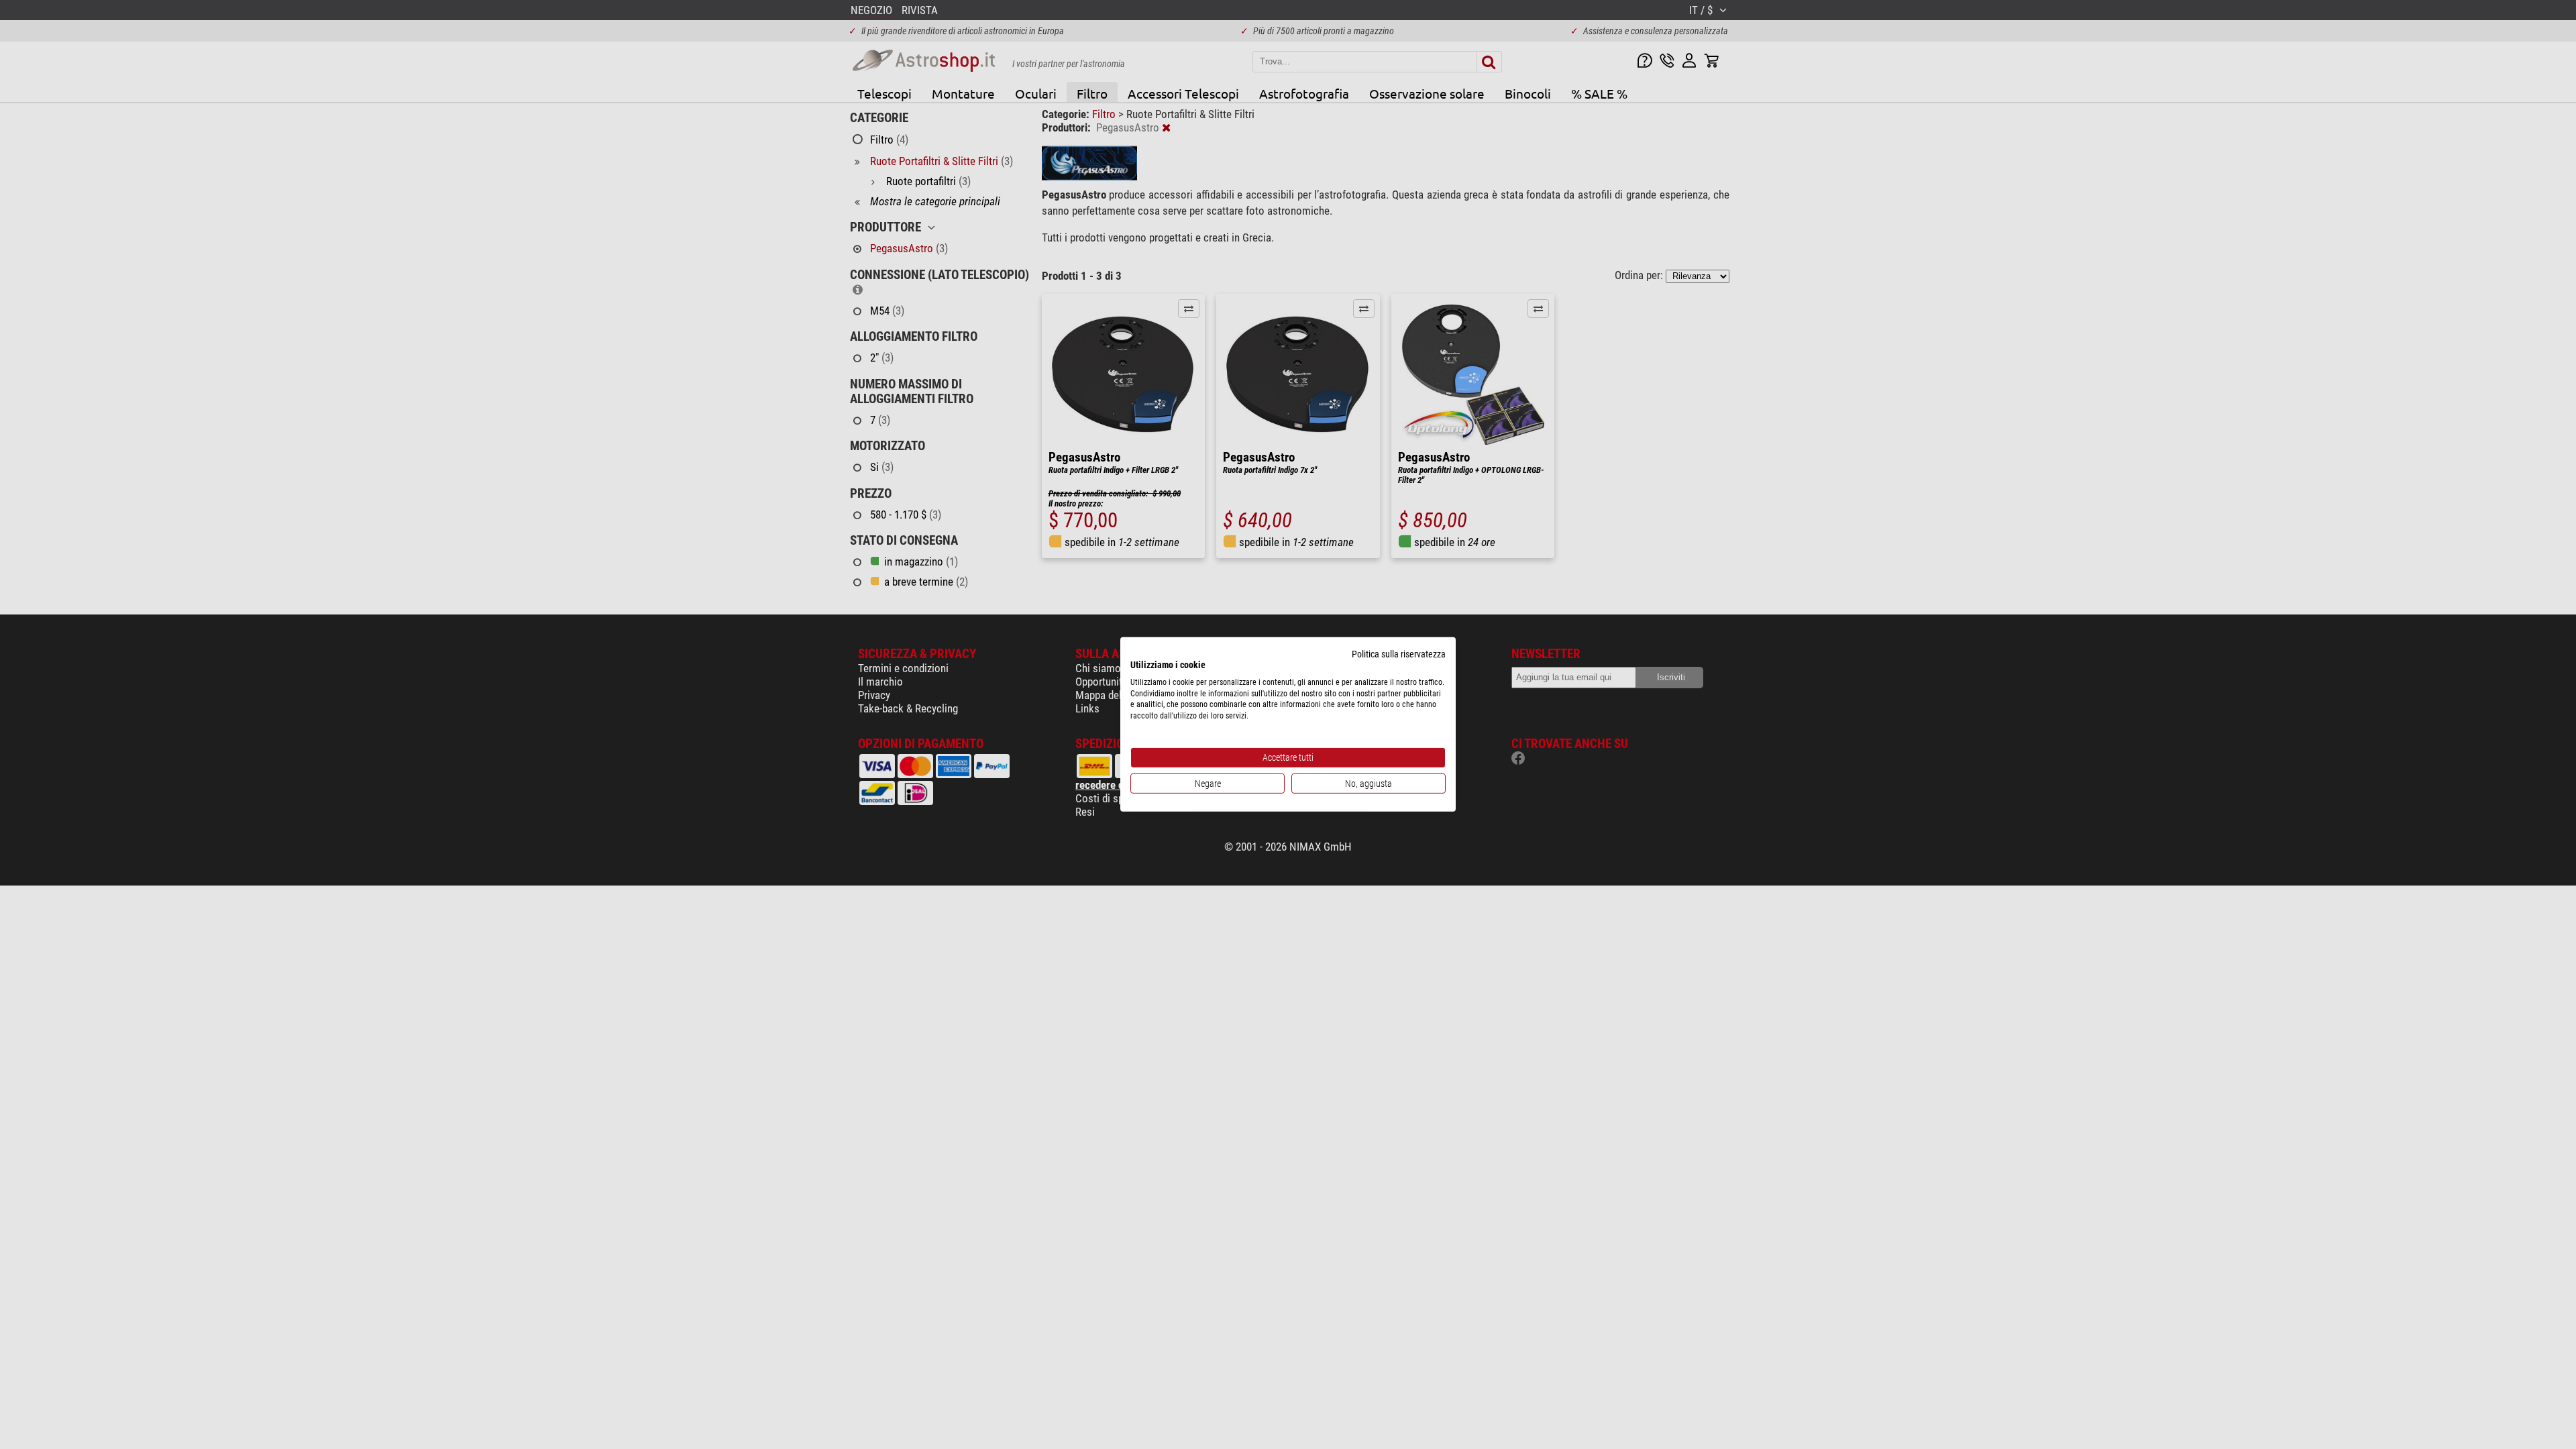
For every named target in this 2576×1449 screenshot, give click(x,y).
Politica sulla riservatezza (1399, 654)
